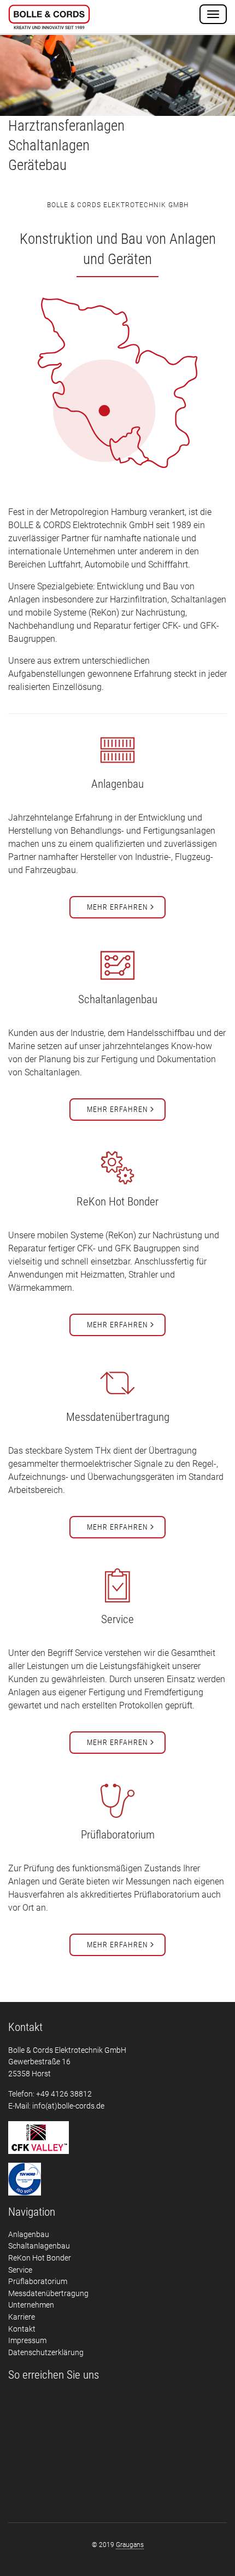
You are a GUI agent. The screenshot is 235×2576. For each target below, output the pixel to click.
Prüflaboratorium (38, 2282)
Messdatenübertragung (48, 2294)
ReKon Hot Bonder (40, 2258)
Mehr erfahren (117, 907)
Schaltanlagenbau (39, 2246)
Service (20, 2270)
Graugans (130, 2545)
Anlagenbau (29, 2235)
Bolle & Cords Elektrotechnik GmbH (49, 18)
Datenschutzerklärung (46, 2353)
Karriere (22, 2317)
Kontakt (22, 2329)
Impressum (27, 2341)
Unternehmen (31, 2305)
